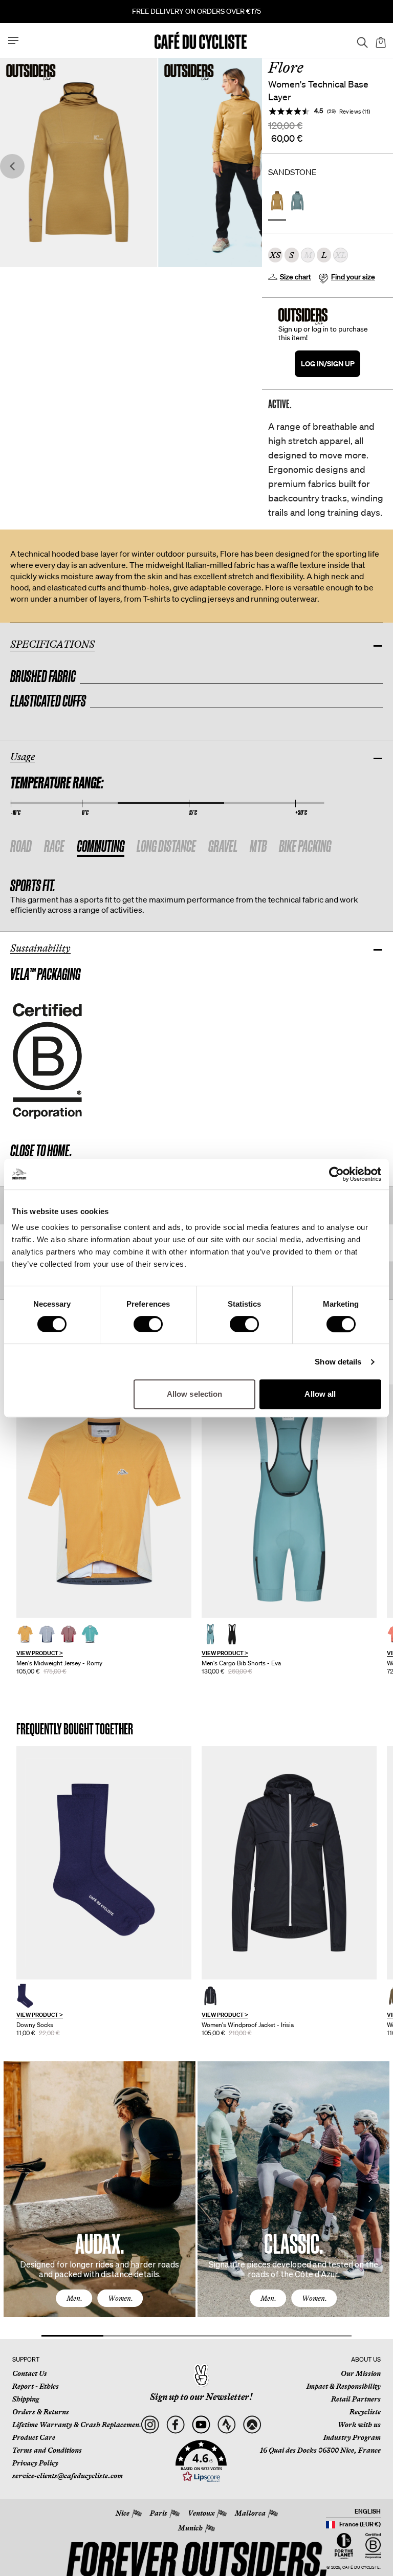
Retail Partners (356, 2399)
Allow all (320, 1394)
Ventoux (201, 2513)
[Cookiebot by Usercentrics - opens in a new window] (336, 1174)
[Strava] (226, 2425)
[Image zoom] (79, 162)
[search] (359, 40)
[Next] (370, 2199)
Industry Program (352, 2437)
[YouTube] (201, 2425)
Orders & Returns (41, 2412)
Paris (159, 2513)
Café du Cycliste (361, 2568)
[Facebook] (175, 2425)
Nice (123, 2513)
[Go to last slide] (12, 167)
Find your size (353, 277)
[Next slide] (250, 167)
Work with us (359, 2425)
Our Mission (361, 2373)
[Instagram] (150, 2425)
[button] (201, 2461)
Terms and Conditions (47, 2450)
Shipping (26, 2399)
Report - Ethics (36, 2386)
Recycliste (365, 2412)
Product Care (34, 2437)
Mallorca (250, 2513)
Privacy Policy (35, 2463)
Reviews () (355, 111)
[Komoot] (252, 2425)
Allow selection (195, 1394)
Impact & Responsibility (344, 2386)
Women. (121, 2298)
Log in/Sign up (328, 364)
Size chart (296, 277)
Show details (338, 1362)
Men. (74, 2298)
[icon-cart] (380, 40)
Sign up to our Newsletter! (201, 2397)
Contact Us (30, 2373)
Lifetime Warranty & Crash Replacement (77, 2425)
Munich (190, 2528)
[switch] (148, 1324)
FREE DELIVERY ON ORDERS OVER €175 (196, 11)
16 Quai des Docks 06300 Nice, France (320, 2450)
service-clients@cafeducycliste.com (68, 2476)
